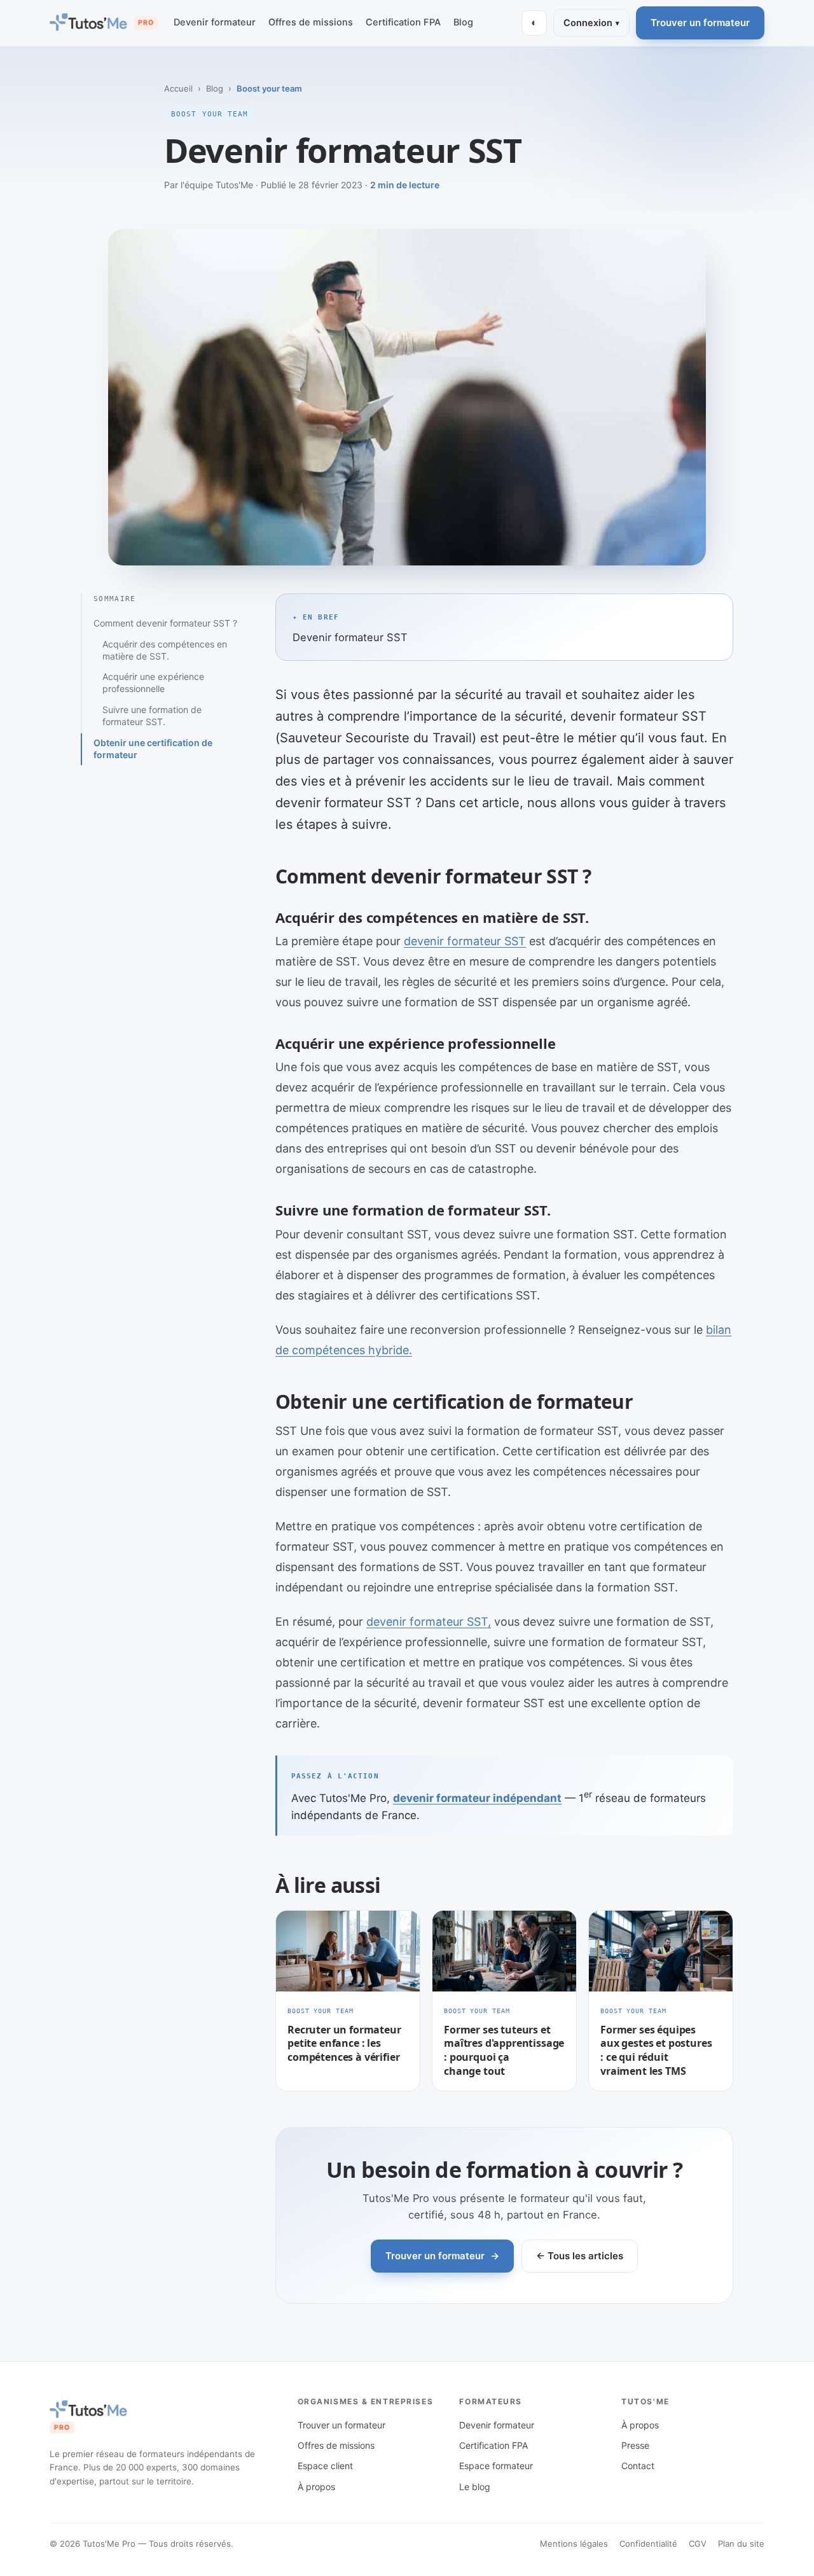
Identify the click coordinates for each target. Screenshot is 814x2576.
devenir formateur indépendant (477, 1798)
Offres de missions (311, 22)
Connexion (591, 23)
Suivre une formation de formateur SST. (152, 716)
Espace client (325, 2466)
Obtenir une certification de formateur (153, 749)
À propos (316, 2487)
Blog (463, 22)
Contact (638, 2466)
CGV (698, 2544)
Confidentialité (648, 2544)
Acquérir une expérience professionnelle (153, 682)
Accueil (178, 88)
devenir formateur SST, (429, 1622)
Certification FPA (403, 22)
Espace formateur (496, 2466)
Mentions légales (574, 2544)
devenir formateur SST (465, 941)
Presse (635, 2445)
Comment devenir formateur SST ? (165, 623)
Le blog (475, 2487)
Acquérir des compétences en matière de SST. (165, 650)
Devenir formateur (215, 22)
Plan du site (741, 2544)
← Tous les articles (580, 2256)
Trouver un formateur (700, 23)
